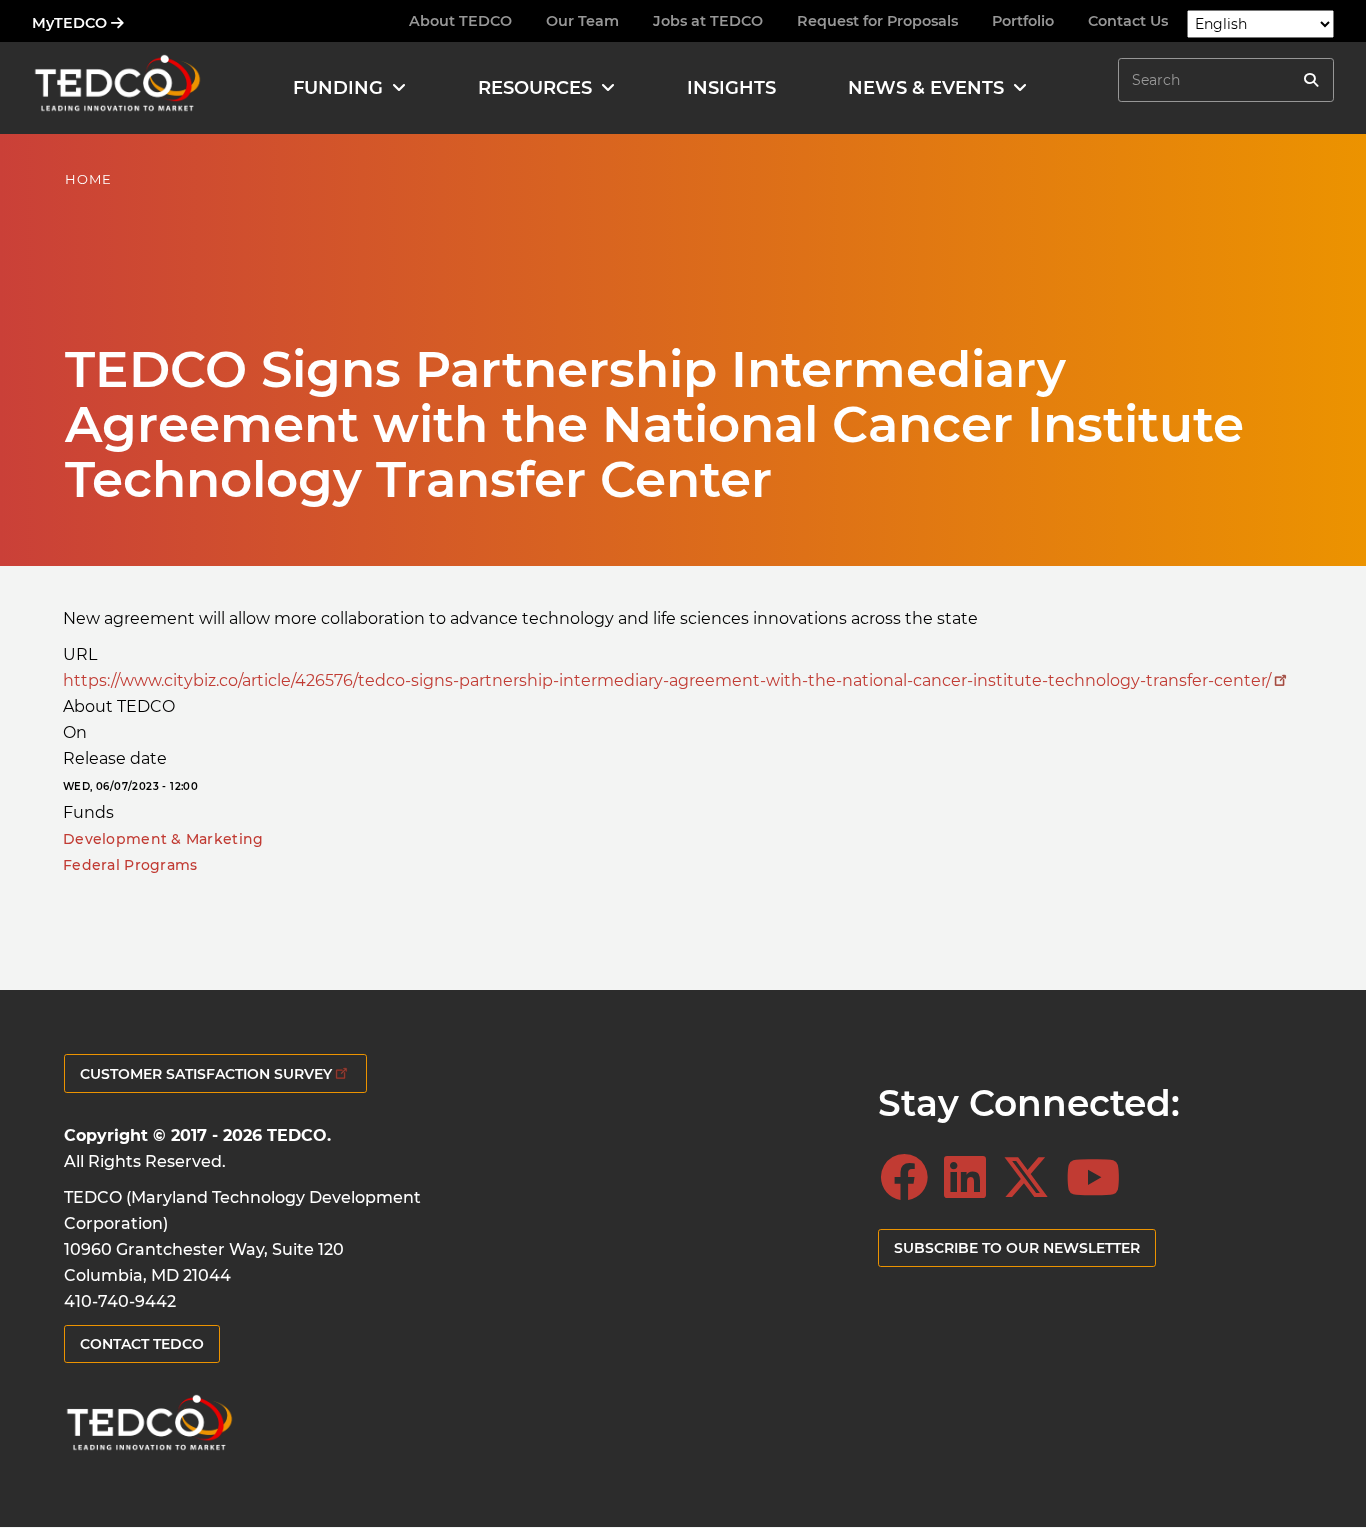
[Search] (1311, 80)
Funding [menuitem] (338, 88)
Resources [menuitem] (535, 88)
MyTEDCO (71, 23)
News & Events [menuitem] (926, 88)
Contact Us (1128, 21)
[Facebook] (910, 1178)
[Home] (117, 87)
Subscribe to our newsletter (1017, 1248)
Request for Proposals (877, 21)
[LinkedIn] (971, 1178)
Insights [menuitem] (731, 88)
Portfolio (1023, 21)
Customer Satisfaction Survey (206, 1074)
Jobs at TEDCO (708, 21)
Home (88, 179)
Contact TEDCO (142, 1344)
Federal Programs (130, 865)
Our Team (582, 21)
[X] (1032, 1178)
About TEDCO (460, 21)
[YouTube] (1099, 1178)
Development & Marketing (163, 839)
